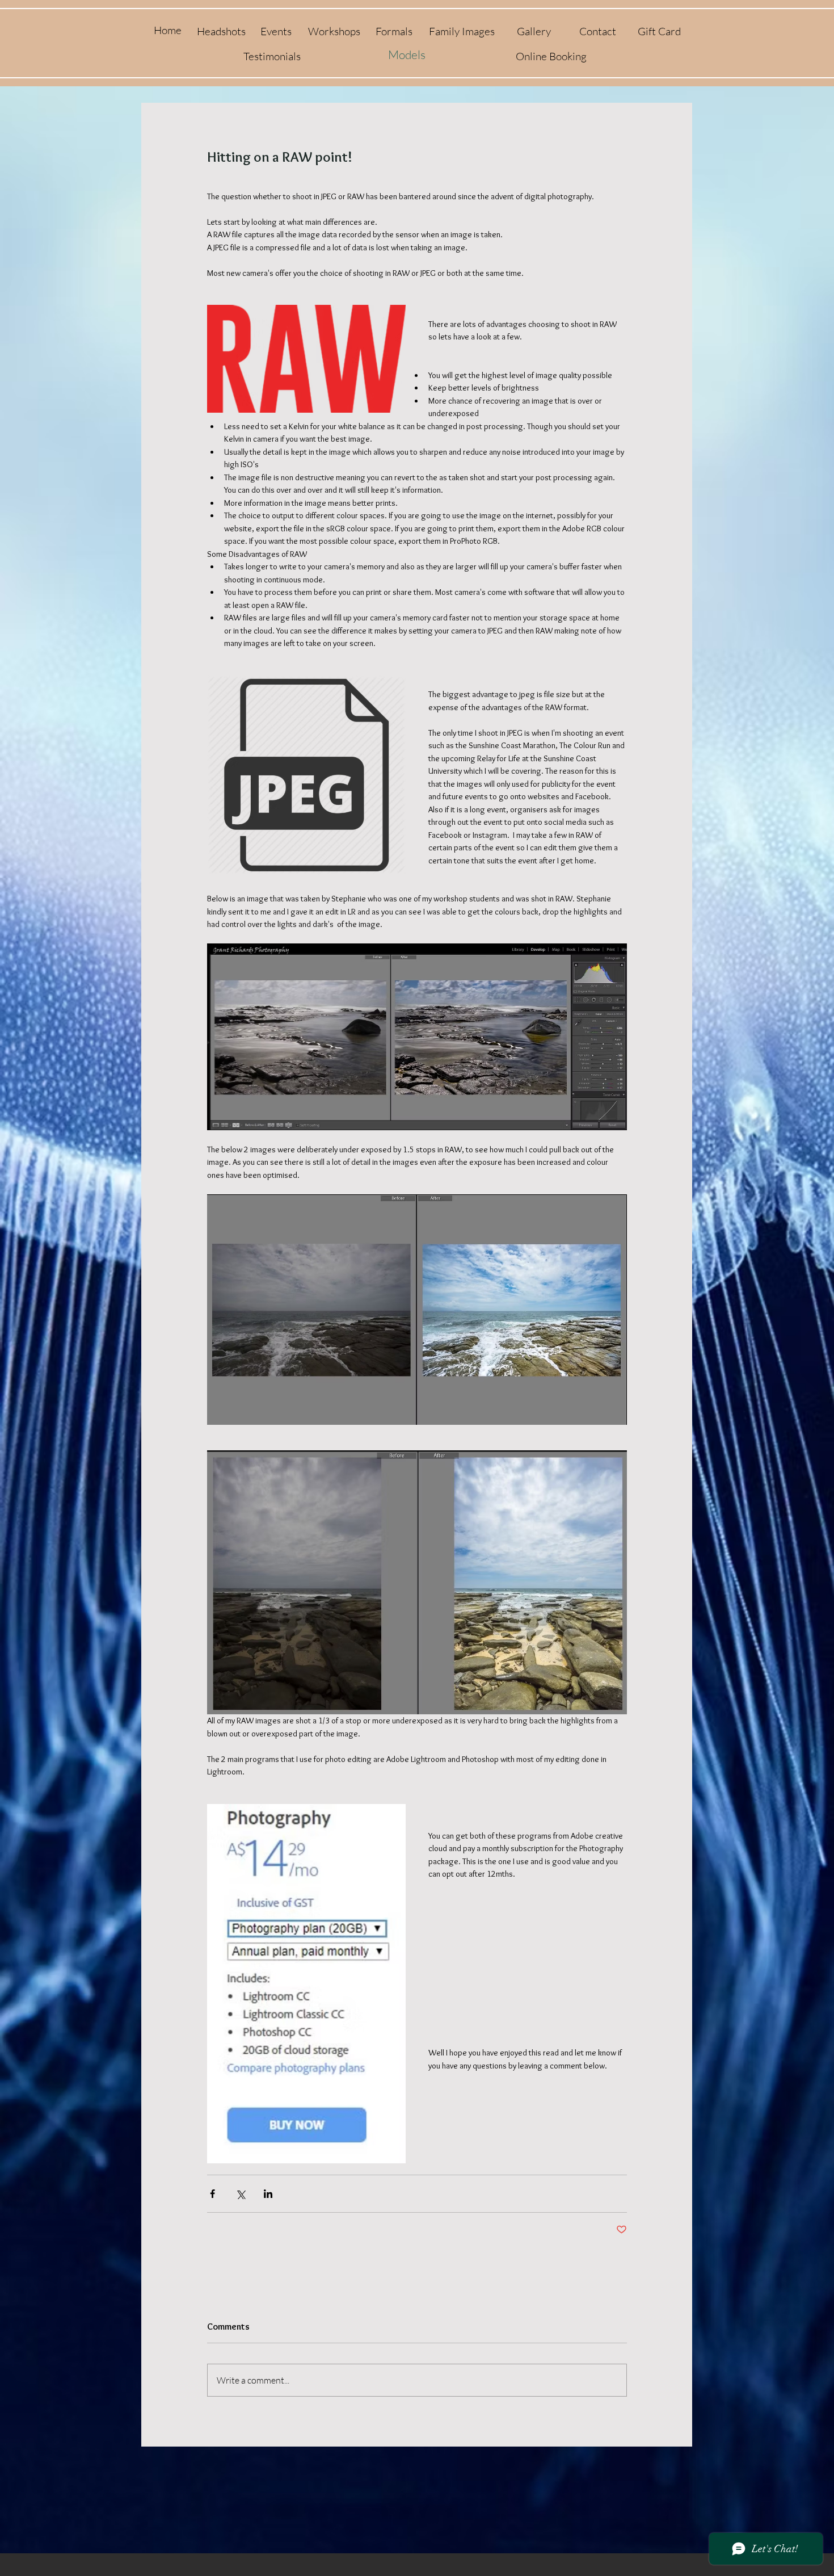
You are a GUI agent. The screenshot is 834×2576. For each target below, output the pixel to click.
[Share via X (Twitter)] (240, 2194)
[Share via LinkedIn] (268, 2194)
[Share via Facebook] (212, 2194)
